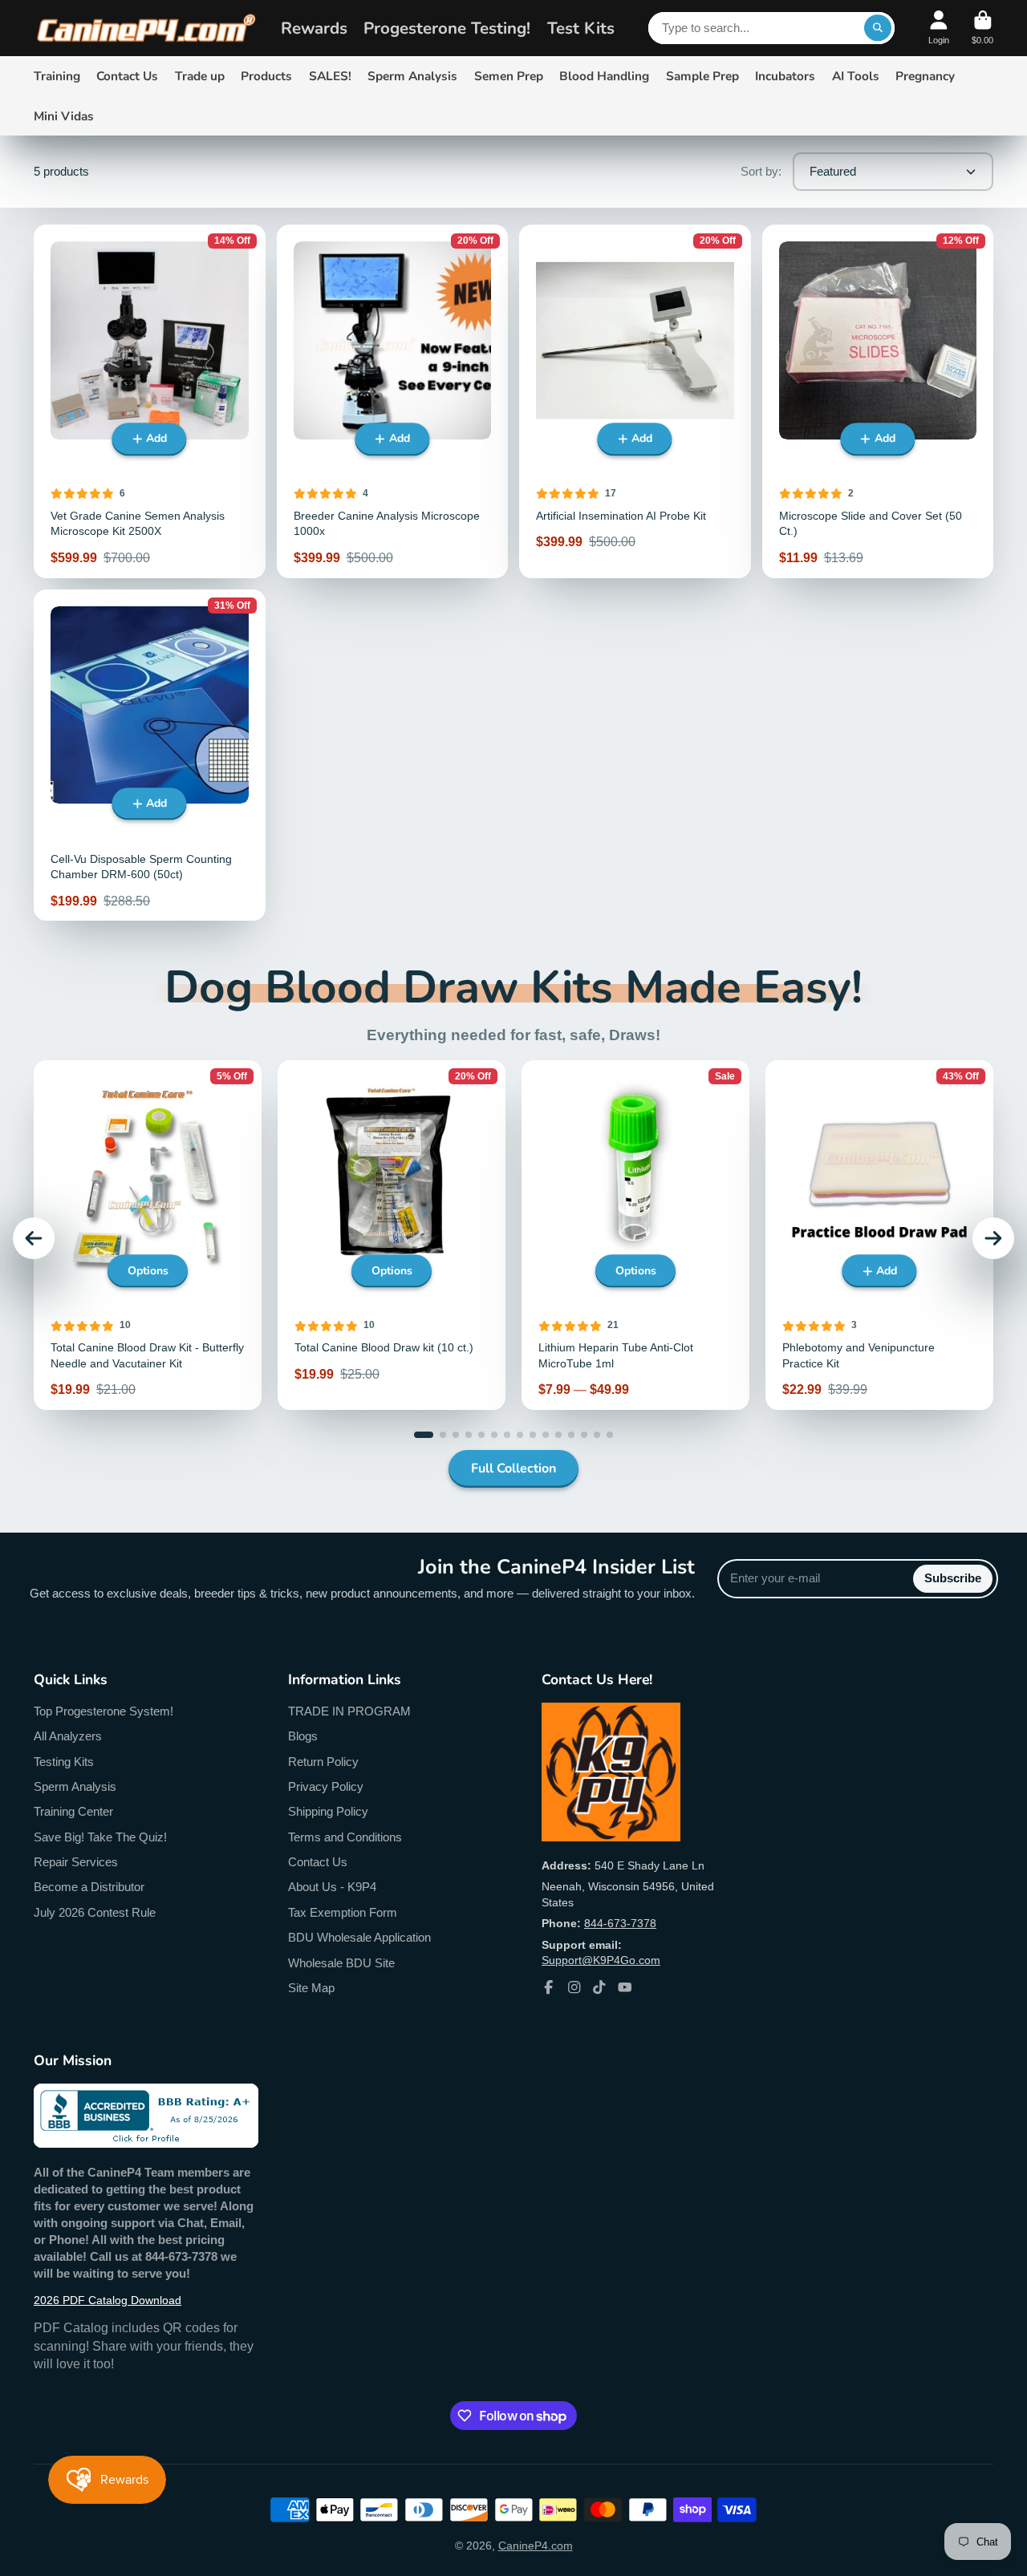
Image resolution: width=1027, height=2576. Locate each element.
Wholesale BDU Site (341, 1963)
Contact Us (127, 76)
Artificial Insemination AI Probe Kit (635, 401)
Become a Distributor (89, 1887)
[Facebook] (549, 1987)
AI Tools (856, 76)
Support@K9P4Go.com (601, 1960)
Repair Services (76, 1862)
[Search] (878, 28)
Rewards (314, 28)
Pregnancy (925, 76)
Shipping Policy (328, 1811)
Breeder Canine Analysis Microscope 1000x (393, 401)
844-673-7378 (620, 1923)
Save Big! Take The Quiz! (100, 1837)
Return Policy (323, 1762)
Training (57, 76)
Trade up (200, 76)
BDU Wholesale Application (359, 1937)
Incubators (785, 76)
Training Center (73, 1811)
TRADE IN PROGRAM (349, 1711)
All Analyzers (68, 1736)
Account (939, 28)
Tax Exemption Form (343, 1912)
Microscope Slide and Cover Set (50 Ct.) (878, 401)
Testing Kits (64, 1762)
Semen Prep (509, 76)
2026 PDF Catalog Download (108, 2300)
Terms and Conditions (345, 1837)
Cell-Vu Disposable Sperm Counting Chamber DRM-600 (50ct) (150, 755)
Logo (146, 28)
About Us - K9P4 (332, 1887)
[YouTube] (625, 1987)
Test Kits (581, 28)
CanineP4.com (536, 2546)
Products (266, 76)
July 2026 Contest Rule (95, 1912)
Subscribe (953, 1578)
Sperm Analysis (412, 76)
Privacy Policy (326, 1786)
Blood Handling (604, 76)
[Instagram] (574, 1987)
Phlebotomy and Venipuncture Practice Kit (879, 1235)
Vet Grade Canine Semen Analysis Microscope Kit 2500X (150, 401)
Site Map (311, 1988)
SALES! (330, 76)
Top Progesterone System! (104, 1711)
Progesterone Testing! (447, 28)
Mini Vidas (64, 116)
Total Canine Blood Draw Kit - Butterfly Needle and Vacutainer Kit (148, 1235)
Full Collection (513, 1468)
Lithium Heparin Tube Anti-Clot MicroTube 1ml (635, 1235)
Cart (982, 28)
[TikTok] (599, 1987)
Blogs (303, 1736)
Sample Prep (702, 76)
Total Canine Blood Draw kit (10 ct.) (392, 1235)
